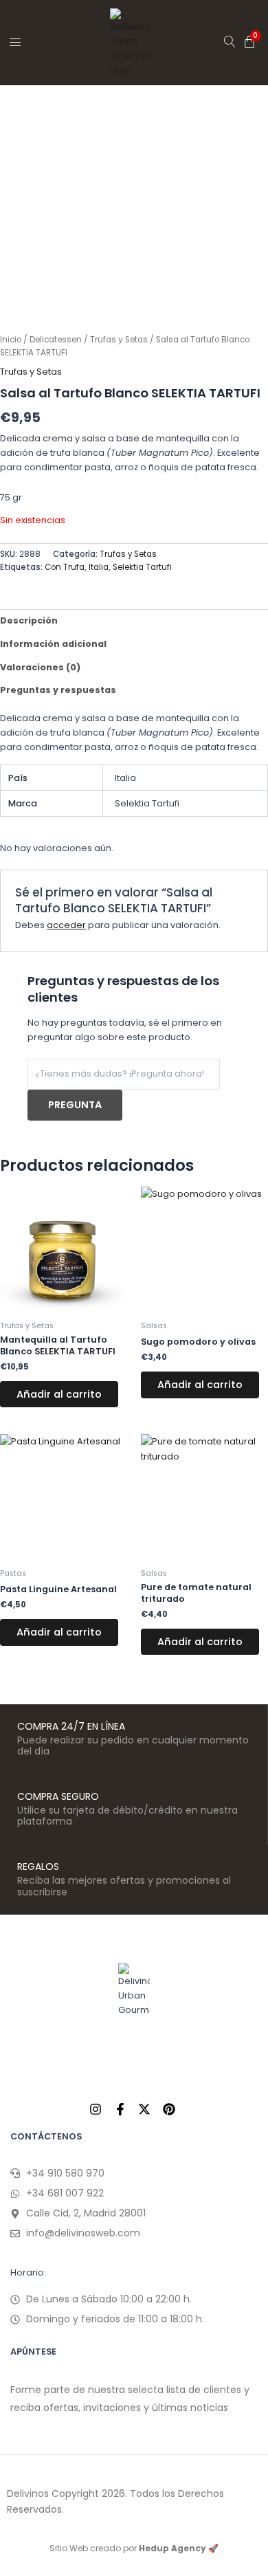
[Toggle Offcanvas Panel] (15, 42)
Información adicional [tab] (53, 644)
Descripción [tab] (29, 620)
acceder (66, 925)
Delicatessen (56, 340)
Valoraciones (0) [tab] (40, 667)
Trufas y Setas (119, 340)
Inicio (11, 340)
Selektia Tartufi (142, 567)
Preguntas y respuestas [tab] (58, 690)
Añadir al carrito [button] (59, 1394)
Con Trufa (65, 567)
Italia (99, 567)
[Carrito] (249, 42)
